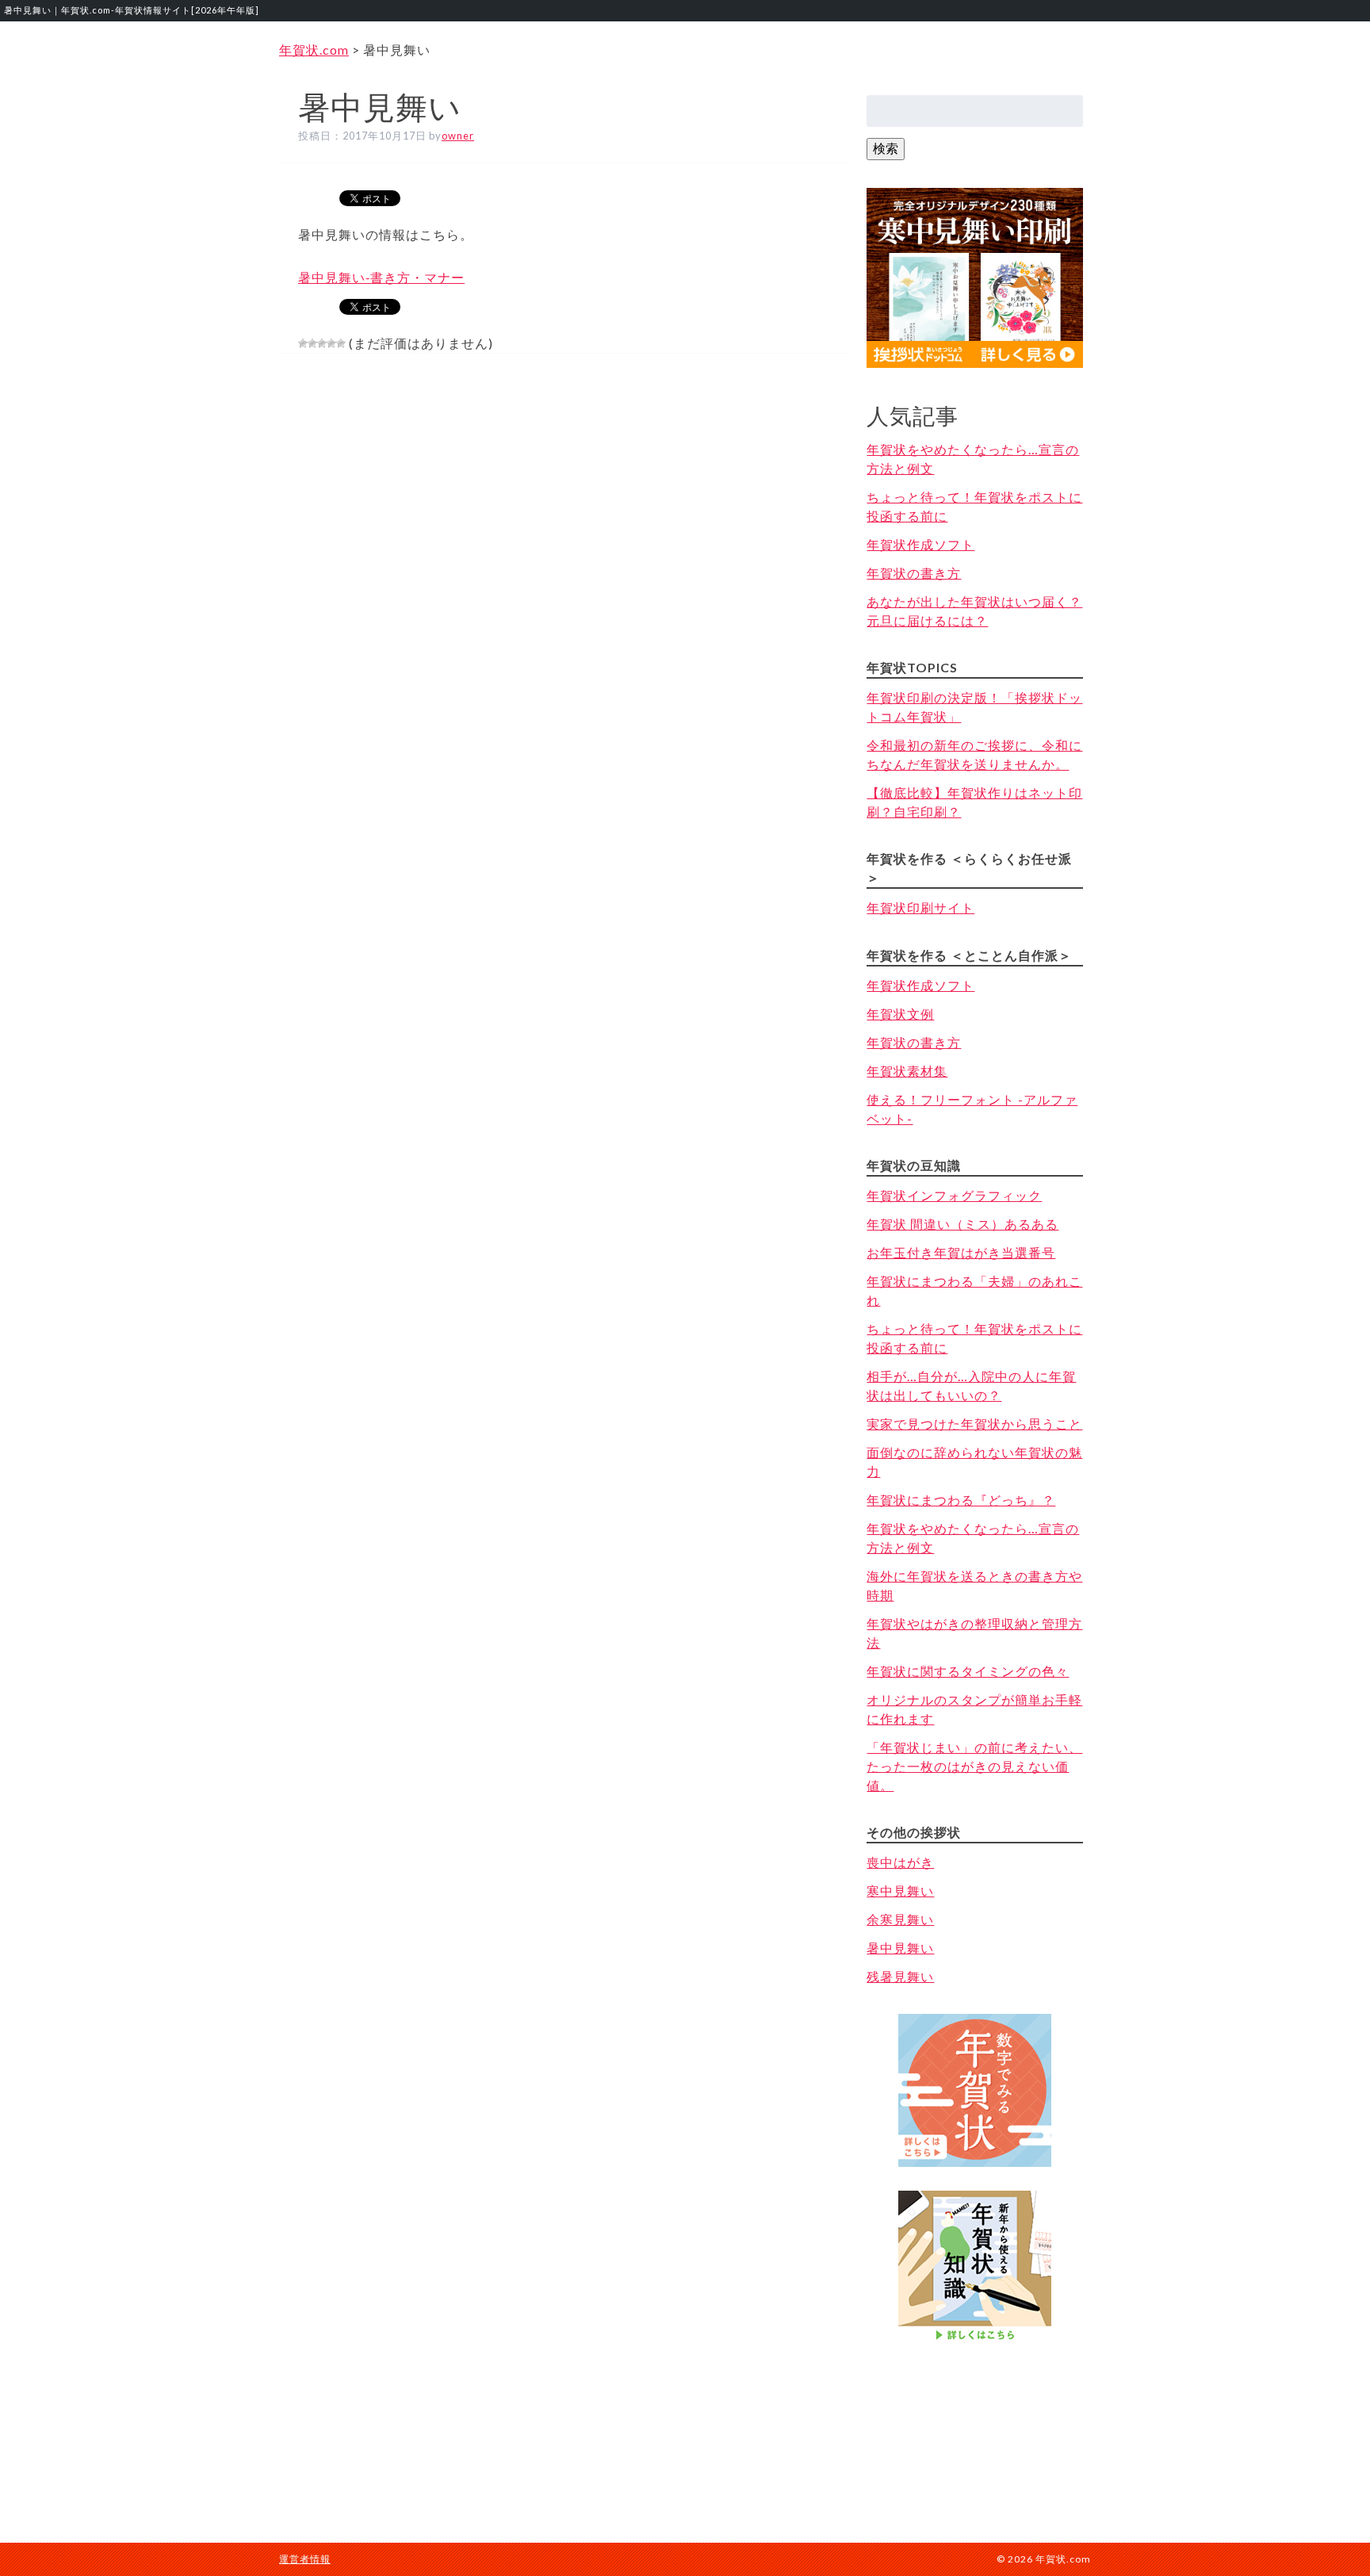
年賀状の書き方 (914, 573)
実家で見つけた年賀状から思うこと (974, 1424)
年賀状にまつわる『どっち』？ (961, 1500)
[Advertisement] (975, 2427)
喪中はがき (900, 1862)
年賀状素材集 (907, 1071)
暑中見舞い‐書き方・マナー (381, 277)
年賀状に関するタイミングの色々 (968, 1671)
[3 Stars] (322, 343)
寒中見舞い (900, 1891)
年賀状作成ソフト (920, 544)
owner (458, 136)
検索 (886, 148)
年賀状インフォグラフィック (954, 1195)
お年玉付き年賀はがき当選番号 (961, 1252)
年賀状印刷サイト (920, 907)
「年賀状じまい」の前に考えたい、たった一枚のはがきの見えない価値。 (974, 1766)
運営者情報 (305, 2559)
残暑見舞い (900, 1976)
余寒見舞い (900, 1919)
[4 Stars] (331, 343)
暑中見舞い (900, 1948)
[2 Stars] (312, 343)
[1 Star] (303, 343)
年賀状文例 (900, 1014)
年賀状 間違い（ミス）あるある (962, 1224)
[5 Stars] (341, 343)
